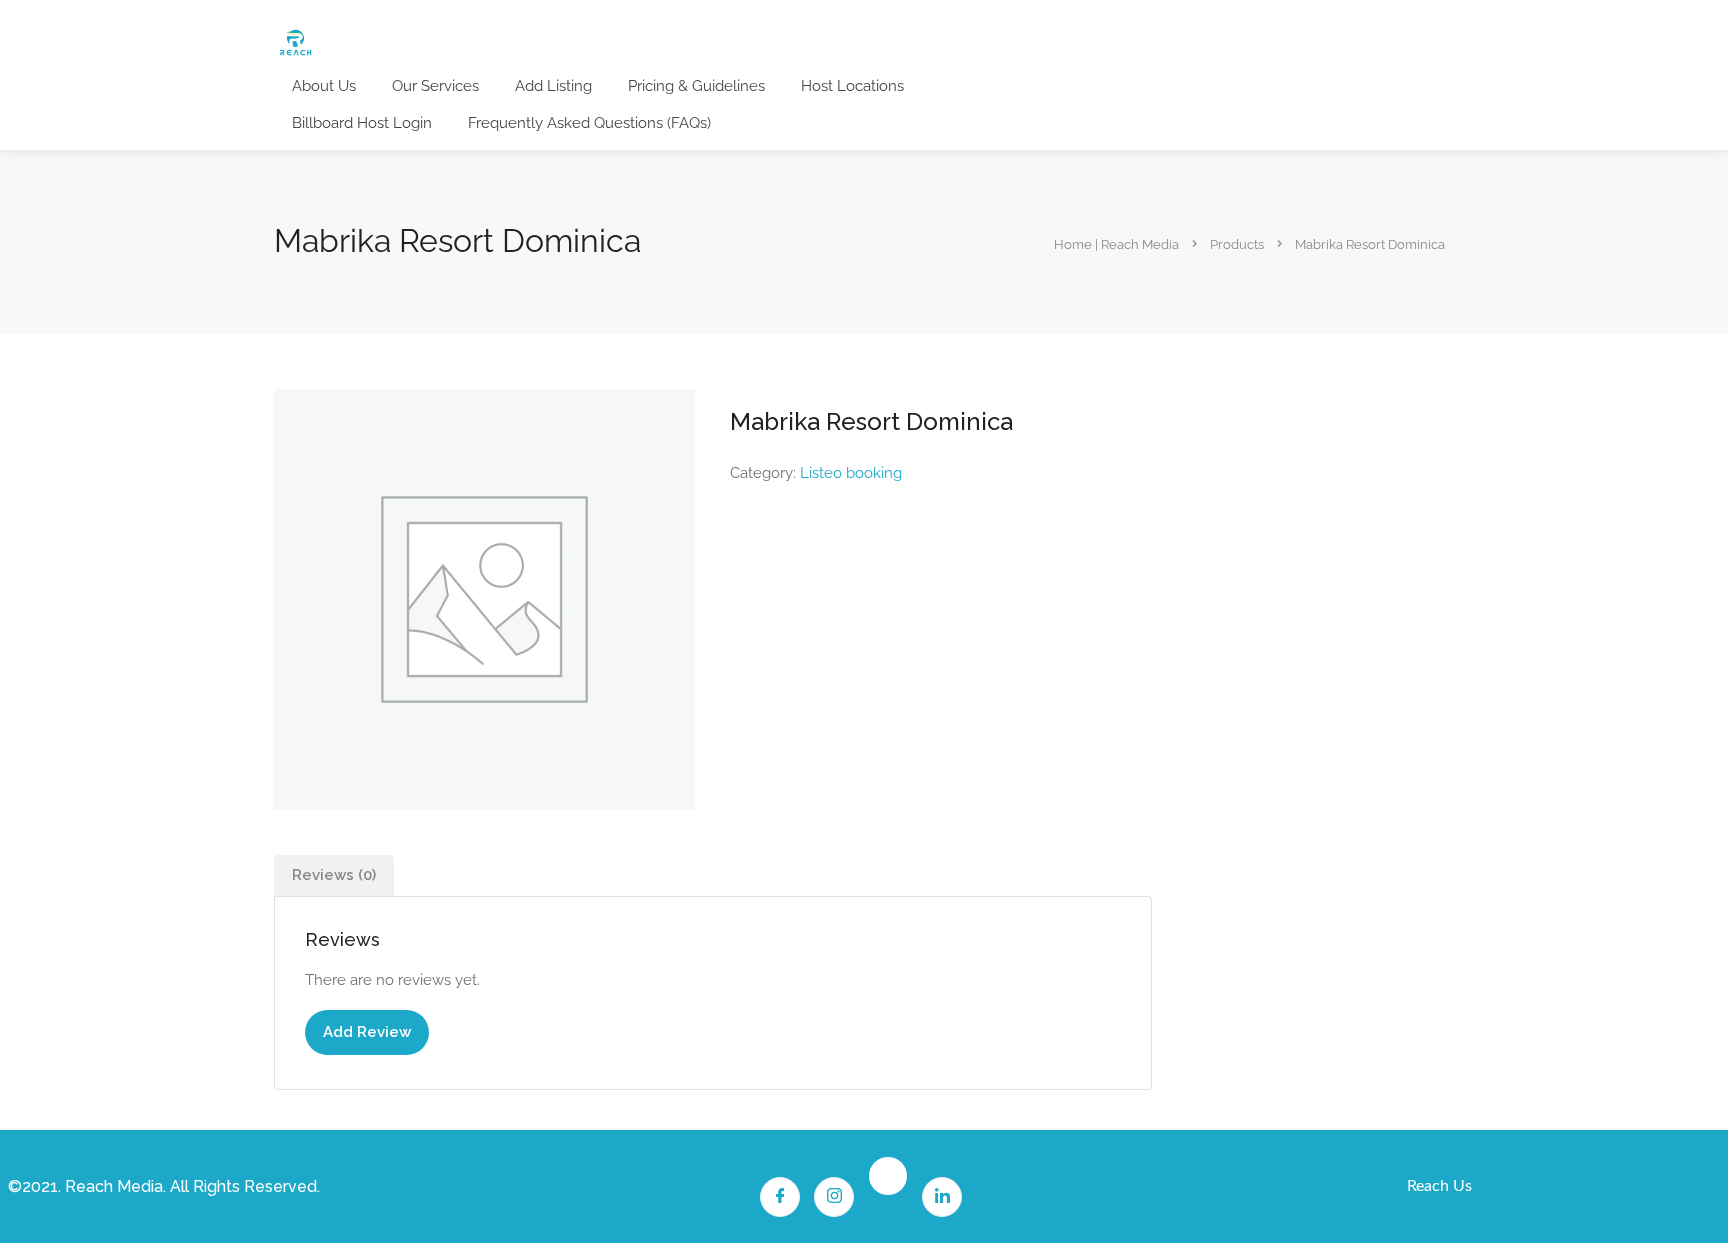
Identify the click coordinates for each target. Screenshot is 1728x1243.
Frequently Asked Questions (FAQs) (589, 123)
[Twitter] (888, 1176)
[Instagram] (834, 1197)
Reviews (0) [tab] (334, 875)
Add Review (367, 1032)
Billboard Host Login (362, 123)
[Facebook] (780, 1197)
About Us (324, 86)
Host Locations (852, 86)
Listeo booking (851, 473)
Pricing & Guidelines (696, 86)
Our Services (435, 86)
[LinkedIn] (942, 1197)
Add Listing (553, 86)
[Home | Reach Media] (295, 41)
